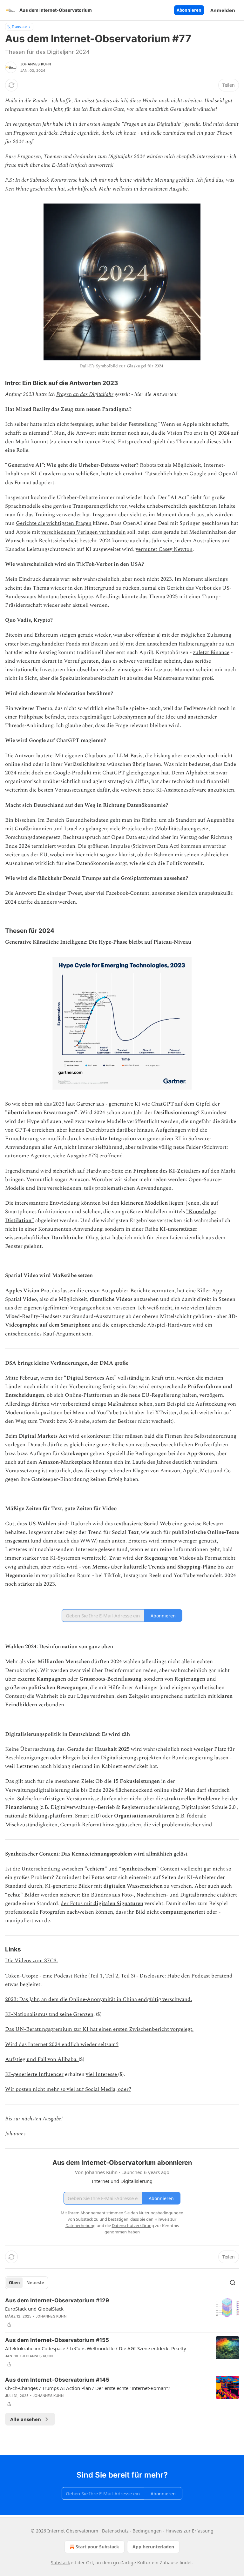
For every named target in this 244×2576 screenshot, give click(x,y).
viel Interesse (102, 2074)
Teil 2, (112, 1976)
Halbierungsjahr (198, 644)
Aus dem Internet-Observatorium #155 (57, 2340)
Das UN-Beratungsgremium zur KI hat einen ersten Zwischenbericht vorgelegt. (99, 2029)
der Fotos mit (76, 1904)
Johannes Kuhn (36, 64)
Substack (60, 2563)
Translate (19, 27)
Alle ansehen (26, 2419)
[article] (122, 2312)
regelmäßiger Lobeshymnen (113, 717)
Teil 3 (127, 1976)
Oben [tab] (14, 2283)
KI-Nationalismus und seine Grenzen (49, 2014)
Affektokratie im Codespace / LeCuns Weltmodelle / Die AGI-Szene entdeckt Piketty (96, 2348)
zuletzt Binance (211, 652)
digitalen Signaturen (118, 1904)
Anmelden (223, 10)
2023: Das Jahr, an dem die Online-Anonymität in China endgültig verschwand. (98, 1999)
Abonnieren (189, 10)
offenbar (145, 635)
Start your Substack (97, 2547)
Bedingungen (147, 2531)
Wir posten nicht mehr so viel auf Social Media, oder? (68, 2089)
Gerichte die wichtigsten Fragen (54, 523)
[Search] (233, 2283)
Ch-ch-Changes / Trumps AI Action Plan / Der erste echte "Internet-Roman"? (88, 2388)
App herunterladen (153, 2547)
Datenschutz (115, 2531)
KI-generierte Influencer (34, 2074)
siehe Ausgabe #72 (75, 1156)
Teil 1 (96, 1976)
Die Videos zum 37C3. (31, 1961)
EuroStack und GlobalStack (34, 2309)
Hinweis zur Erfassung (190, 2531)
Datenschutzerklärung (133, 2225)
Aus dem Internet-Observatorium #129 (57, 2300)
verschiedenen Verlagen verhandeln (84, 532)
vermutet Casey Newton (164, 549)
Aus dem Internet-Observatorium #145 (57, 2380)
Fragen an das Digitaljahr (85, 394)
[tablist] (27, 2283)
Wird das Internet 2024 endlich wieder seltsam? (62, 2044)
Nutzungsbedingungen (161, 2213)
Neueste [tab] (35, 2283)
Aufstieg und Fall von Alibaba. (42, 2059)
